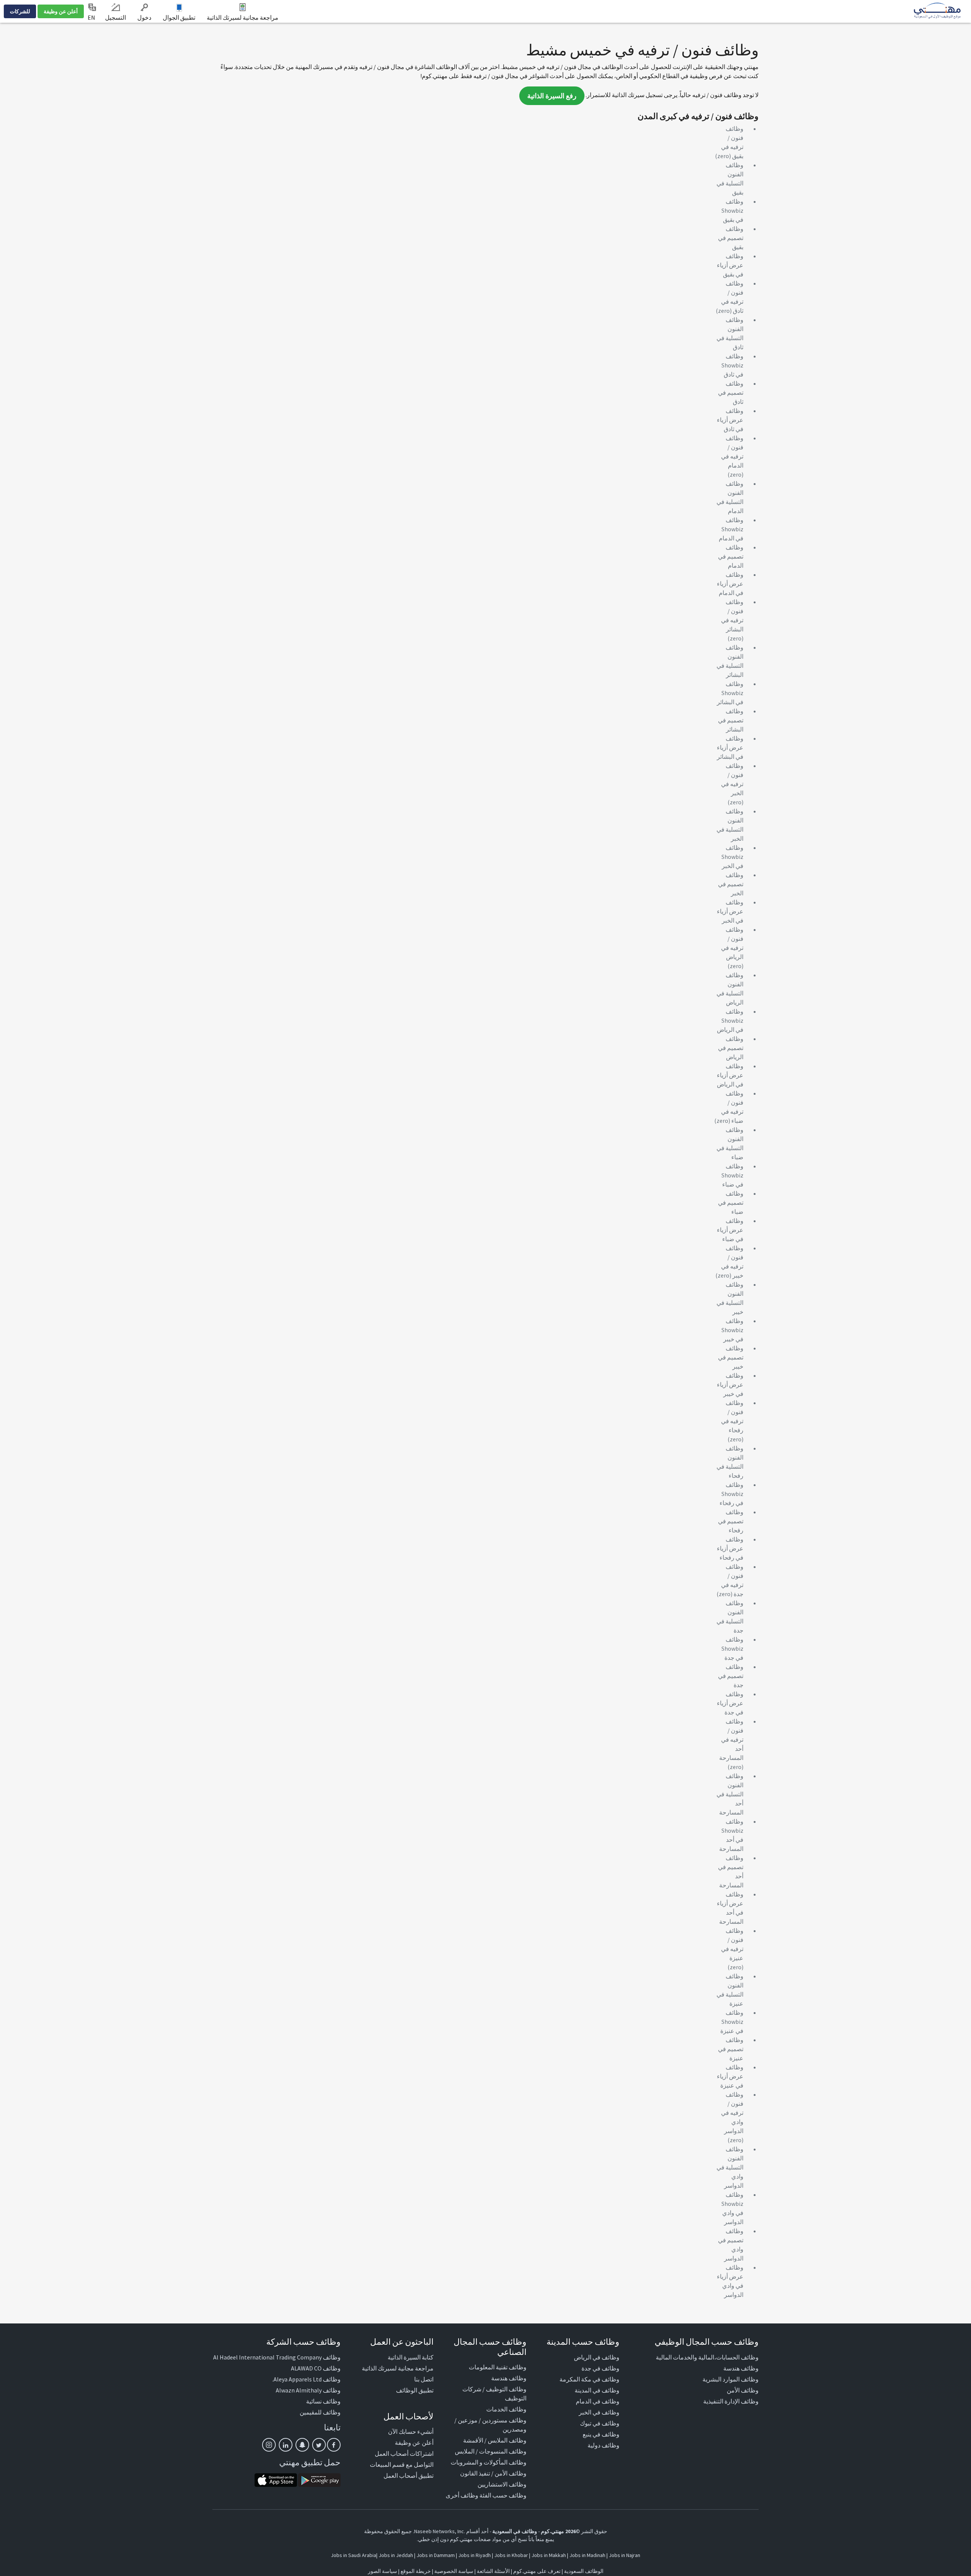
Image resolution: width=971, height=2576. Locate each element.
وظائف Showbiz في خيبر (732, 1330)
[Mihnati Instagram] (269, 2445)
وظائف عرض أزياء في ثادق (730, 420)
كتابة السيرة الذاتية (411, 2357)
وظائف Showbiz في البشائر (730, 693)
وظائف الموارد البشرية (731, 2379)
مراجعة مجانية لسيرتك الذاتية (243, 17)
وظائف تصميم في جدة (731, 1676)
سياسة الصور (383, 2571)
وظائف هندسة (741, 2368)
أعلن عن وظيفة (61, 11)
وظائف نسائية (323, 2401)
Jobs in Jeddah (396, 2555)
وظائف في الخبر (599, 2412)
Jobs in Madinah (587, 2555)
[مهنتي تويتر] (319, 2445)
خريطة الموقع (416, 2571)
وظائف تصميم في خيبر (731, 1357)
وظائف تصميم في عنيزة (731, 2049)
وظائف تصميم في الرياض (731, 1048)
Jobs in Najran (625, 2555)
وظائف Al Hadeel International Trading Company (277, 2357)
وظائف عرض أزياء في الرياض (730, 1075)
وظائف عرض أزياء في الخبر (730, 911)
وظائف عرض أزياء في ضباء (730, 1230)
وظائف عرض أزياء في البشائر (730, 747)
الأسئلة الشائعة (493, 2571)
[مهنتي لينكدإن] (286, 2445)
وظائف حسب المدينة (583, 2342)
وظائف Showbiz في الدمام (731, 529)
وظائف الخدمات (506, 2409)
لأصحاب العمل (409, 2416)
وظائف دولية (603, 2445)
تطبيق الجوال (179, 17)
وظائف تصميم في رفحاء (731, 1521)
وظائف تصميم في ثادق (731, 392)
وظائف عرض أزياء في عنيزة (730, 2076)
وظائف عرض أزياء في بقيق (730, 265)
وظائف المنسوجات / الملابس (491, 2451)
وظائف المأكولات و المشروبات (489, 2462)
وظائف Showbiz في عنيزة (732, 2022)
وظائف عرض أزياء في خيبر (730, 1385)
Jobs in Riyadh (475, 2555)
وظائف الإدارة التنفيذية (731, 2401)
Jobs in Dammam (436, 2555)
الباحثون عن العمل (402, 2342)
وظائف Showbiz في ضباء (732, 1175)
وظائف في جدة (600, 2368)
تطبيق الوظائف (415, 2390)
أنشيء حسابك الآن (411, 2432)
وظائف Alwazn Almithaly (308, 2390)
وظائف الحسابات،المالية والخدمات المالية (707, 2357)
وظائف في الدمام (598, 2401)
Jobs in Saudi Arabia (354, 2555)
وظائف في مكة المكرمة (589, 2379)
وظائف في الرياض (597, 2357)
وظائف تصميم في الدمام (731, 556)
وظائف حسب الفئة (503, 2495)
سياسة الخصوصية (454, 2571)
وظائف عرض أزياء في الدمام (730, 584)
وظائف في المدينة (597, 2390)
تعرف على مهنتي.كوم (536, 2571)
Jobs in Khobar (511, 2555)
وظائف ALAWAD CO (316, 2368)
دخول (144, 17)
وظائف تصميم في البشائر (731, 720)
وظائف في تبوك (600, 2423)
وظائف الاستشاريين (502, 2484)
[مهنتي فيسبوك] (334, 2445)
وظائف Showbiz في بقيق (732, 210)
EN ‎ (92, 17)
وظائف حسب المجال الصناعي (490, 2347)
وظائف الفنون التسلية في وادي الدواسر (730, 2167)
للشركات (20, 11)
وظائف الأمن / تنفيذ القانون (493, 2473)
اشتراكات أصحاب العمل (404, 2454)
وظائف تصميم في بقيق (731, 238)
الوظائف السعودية (584, 2571)
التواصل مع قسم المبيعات (402, 2465)
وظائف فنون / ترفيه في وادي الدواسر (732, 2113)
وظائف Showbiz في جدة (732, 1648)
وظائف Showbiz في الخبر (732, 857)
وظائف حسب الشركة (303, 2342)
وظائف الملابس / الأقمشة (495, 2440)
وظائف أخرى (462, 2495)
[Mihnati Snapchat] (302, 2445)
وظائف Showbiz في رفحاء (731, 1494)
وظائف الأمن (743, 2390)
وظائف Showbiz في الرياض (730, 1020)
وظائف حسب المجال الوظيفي (707, 2342)
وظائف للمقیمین (320, 2412)
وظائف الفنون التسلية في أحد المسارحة (730, 1794)
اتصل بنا (424, 2379)
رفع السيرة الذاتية (552, 96)
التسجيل (115, 17)
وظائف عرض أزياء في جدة (730, 1703)
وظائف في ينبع (601, 2434)
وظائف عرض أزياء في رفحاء (730, 1548)
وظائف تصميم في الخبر (731, 884)
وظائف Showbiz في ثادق (732, 365)
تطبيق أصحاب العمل (409, 2476)
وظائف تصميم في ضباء (731, 1202)
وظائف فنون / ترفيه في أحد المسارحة (731, 1739)
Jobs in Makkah (549, 2555)
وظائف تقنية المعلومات (498, 2367)
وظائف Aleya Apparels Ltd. (306, 2379)
